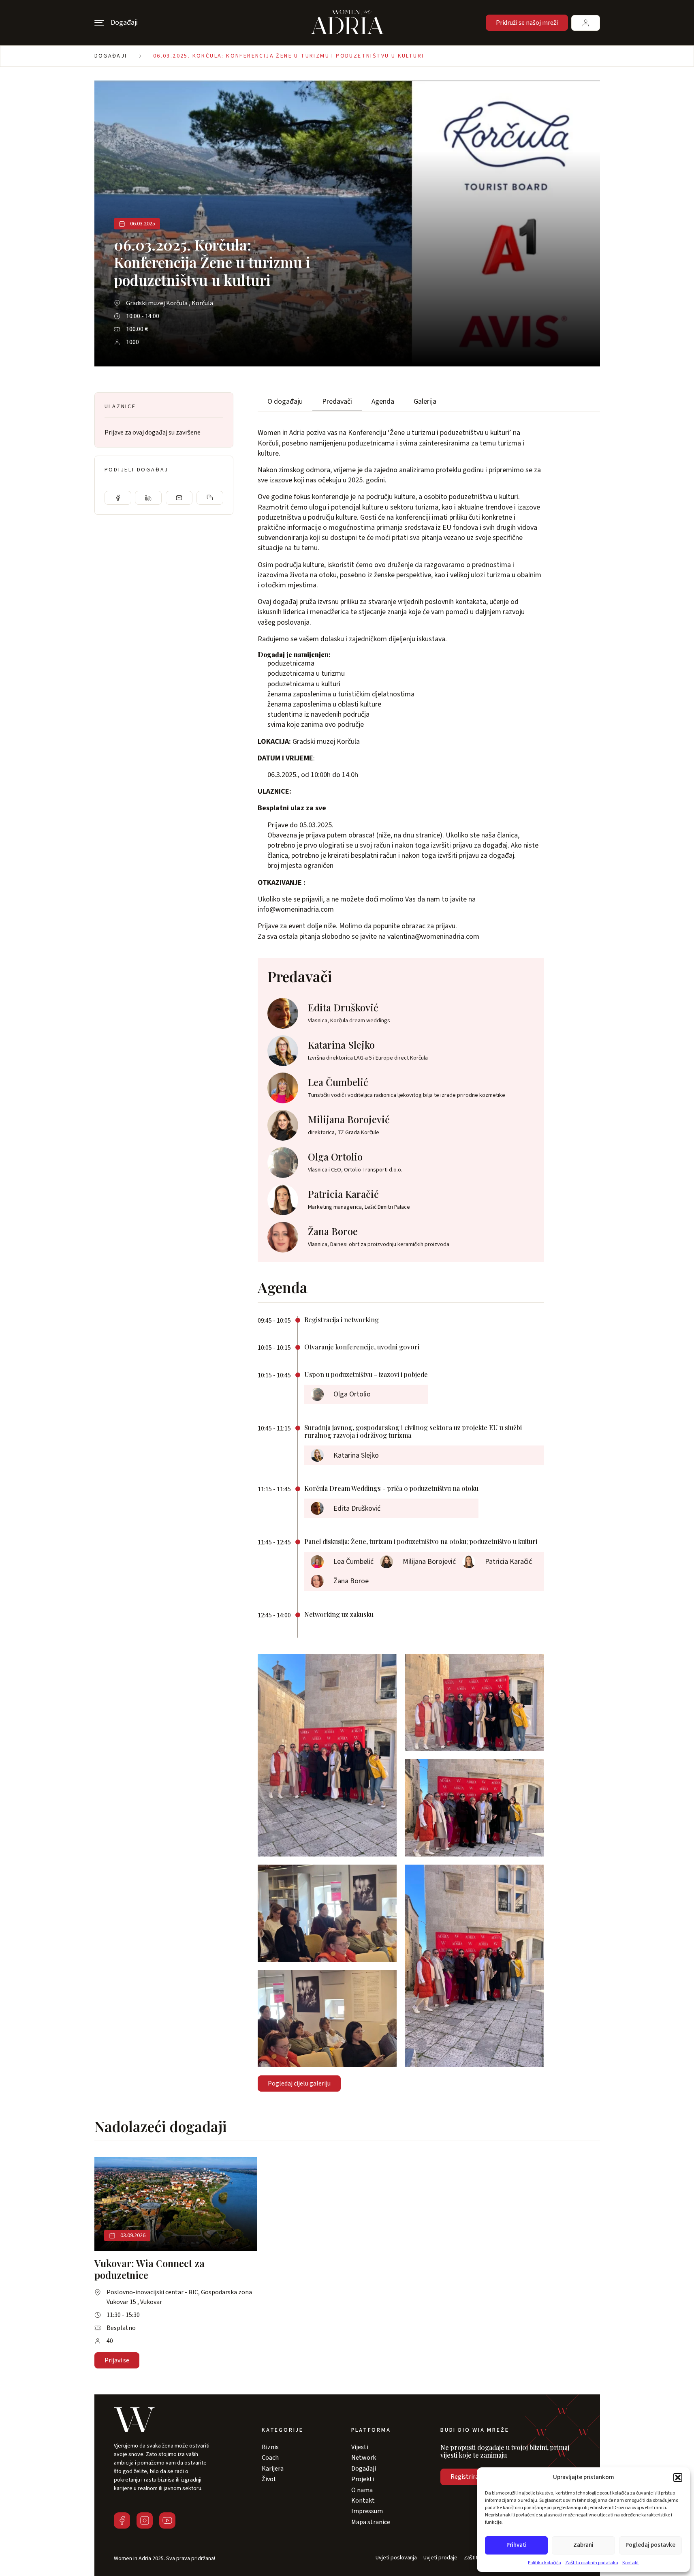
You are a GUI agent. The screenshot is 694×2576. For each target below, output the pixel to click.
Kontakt (631, 2563)
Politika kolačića (545, 2563)
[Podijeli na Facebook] (118, 498)
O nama (362, 2490)
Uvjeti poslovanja (396, 2558)
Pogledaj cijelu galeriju (299, 2083)
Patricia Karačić (343, 1194)
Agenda (383, 401)
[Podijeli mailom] (179, 498)
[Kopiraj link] (210, 498)
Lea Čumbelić (338, 1082)
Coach (270, 2458)
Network (364, 2458)
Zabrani (583, 2545)
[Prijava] (586, 23)
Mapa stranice (371, 2522)
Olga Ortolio (335, 1156)
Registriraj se (469, 2477)
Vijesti (360, 2447)
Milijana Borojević (349, 1119)
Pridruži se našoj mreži (527, 23)
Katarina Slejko (341, 1045)
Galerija (425, 401)
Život (269, 2479)
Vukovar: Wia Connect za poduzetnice (149, 2269)
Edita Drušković (343, 1007)
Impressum (367, 2511)
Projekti (363, 2479)
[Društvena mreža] (122, 2520)
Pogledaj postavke (650, 2545)
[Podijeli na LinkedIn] (148, 498)
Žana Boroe (333, 1231)
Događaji (111, 56)
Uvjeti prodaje (440, 2558)
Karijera (273, 2469)
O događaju (285, 401)
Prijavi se (117, 2360)
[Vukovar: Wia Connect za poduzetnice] (176, 2204)
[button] (678, 2477)
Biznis (270, 2447)
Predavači (337, 401)
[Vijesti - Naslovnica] (347, 23)
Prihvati (517, 2545)
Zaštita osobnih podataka (592, 2563)
